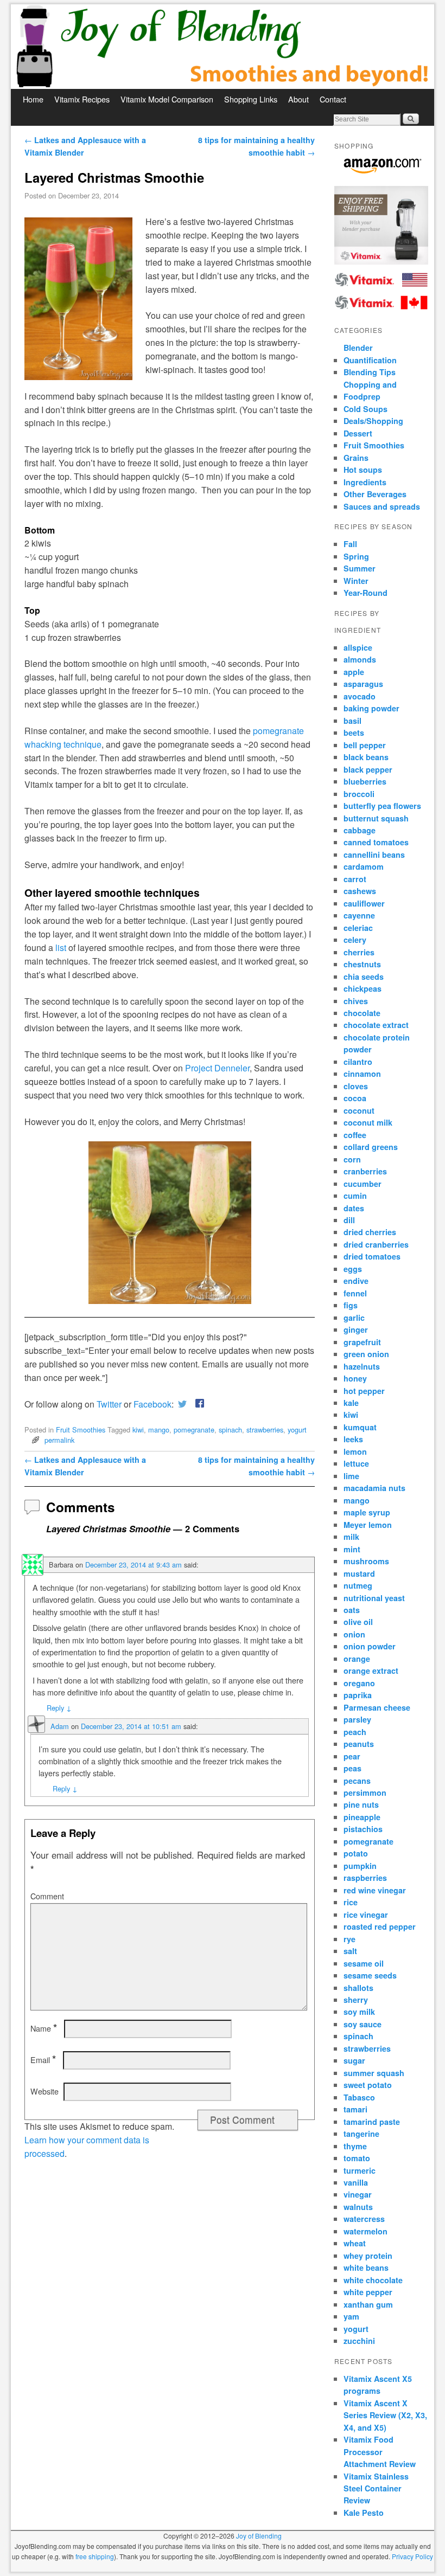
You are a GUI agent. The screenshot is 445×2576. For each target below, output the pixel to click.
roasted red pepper (380, 1926)
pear (352, 1756)
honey (355, 1378)
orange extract (371, 1671)
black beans (366, 757)
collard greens (371, 1147)
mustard (359, 1573)
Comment (47, 1896)
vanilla (356, 2182)
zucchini (359, 2341)
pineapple (362, 1817)
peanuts (359, 1744)
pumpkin (360, 1866)
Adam (60, 1726)
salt (350, 1951)
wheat (355, 2243)
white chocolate (373, 2280)
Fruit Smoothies (81, 1430)
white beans (366, 2267)
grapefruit (362, 1342)
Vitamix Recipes (82, 99)
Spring (356, 556)
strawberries (265, 1430)
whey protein (368, 2256)
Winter (356, 581)
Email (43, 2060)
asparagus (363, 684)
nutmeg (358, 1585)
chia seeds (364, 977)
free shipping (95, 2556)
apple (354, 672)
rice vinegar (366, 1915)
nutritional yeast (374, 1598)
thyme (355, 2146)
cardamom (364, 866)
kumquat (360, 1427)
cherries (359, 952)
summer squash (374, 2073)
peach (355, 1732)
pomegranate (194, 1430)
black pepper (368, 769)
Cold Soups (365, 409)
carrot (355, 879)
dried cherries (370, 1232)
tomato (357, 2158)
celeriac (358, 928)
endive (356, 1281)
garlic (354, 1318)
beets (354, 733)
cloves (356, 1086)
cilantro (358, 1062)
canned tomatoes (376, 842)
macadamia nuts (374, 1488)
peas (352, 1768)
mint (352, 1549)
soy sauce (363, 2024)
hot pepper (364, 1391)
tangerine (361, 2134)
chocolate (362, 1013)
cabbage (360, 830)
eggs (353, 1269)
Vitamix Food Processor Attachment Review (380, 2452)
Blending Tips (370, 372)
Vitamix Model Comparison (167, 99)
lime (351, 1476)
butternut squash (376, 818)
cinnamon (362, 1074)
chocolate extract (376, 1025)
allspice (358, 647)
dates (354, 1208)
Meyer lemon (368, 1525)
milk (351, 1537)
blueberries (365, 781)
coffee (355, 1135)
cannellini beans (374, 855)
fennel (355, 1293)
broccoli (359, 794)
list (61, 947)
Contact (333, 99)
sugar (354, 2060)
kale (351, 1403)
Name (44, 2028)
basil (352, 721)
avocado (360, 696)
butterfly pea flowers (382, 806)
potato (356, 1853)
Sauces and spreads (382, 506)
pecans (357, 1781)
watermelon (365, 2231)
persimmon (365, 1793)
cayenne (359, 915)
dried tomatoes (372, 1256)
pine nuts (361, 1804)
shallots (358, 1988)
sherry (356, 2000)
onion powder (370, 1646)
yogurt (297, 1430)
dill (349, 1220)
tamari (355, 2109)
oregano (359, 1683)
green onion (366, 1354)
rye (349, 1939)
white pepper (368, 2292)
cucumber (363, 1184)
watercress (364, 2219)
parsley (357, 1719)
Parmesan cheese (377, 1707)
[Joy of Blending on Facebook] (198, 1404)
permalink (59, 1440)
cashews (360, 891)
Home (33, 99)
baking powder (371, 708)
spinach (230, 1430)
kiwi (138, 1430)
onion (354, 1634)
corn (352, 1159)
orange (357, 1659)
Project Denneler (217, 1068)
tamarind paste (372, 2122)
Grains (356, 458)
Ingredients (365, 482)
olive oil (358, 1622)
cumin (355, 1196)
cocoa (355, 1098)
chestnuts (362, 964)
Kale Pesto (364, 2513)
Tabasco (359, 2097)
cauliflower (364, 903)
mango (159, 1430)
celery (355, 940)
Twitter (109, 1404)
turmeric (360, 2170)
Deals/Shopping (373, 421)
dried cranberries (376, 1244)
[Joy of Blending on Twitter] (182, 1404)
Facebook (152, 1404)
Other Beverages (375, 494)
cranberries (365, 1171)
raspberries (365, 1878)
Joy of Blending (259, 2536)
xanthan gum (368, 2304)
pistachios (363, 1829)
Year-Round (365, 593)
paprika (358, 1695)
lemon (355, 1451)
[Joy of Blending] (223, 47)
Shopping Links (251, 99)
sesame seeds (370, 1975)
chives (356, 1001)
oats (352, 1610)
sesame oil (364, 1963)
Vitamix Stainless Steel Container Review (376, 2488)
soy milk (359, 2012)
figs (351, 1305)
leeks (353, 1439)
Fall (350, 544)
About (298, 99)
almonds (360, 659)
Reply (59, 1708)
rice (351, 1902)
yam (351, 2316)
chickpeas (363, 988)
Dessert (358, 433)
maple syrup (367, 1512)
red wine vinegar (375, 1890)
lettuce (356, 1463)
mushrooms (366, 1561)
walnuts (358, 2207)
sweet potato (368, 2085)
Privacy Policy (412, 2556)
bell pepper (365, 745)
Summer (360, 568)
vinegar (358, 2194)
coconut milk (368, 1122)
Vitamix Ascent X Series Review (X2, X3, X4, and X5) (385, 2415)
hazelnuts (362, 1366)
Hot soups (363, 470)
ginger (356, 1329)
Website (44, 2091)
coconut (359, 1110)
